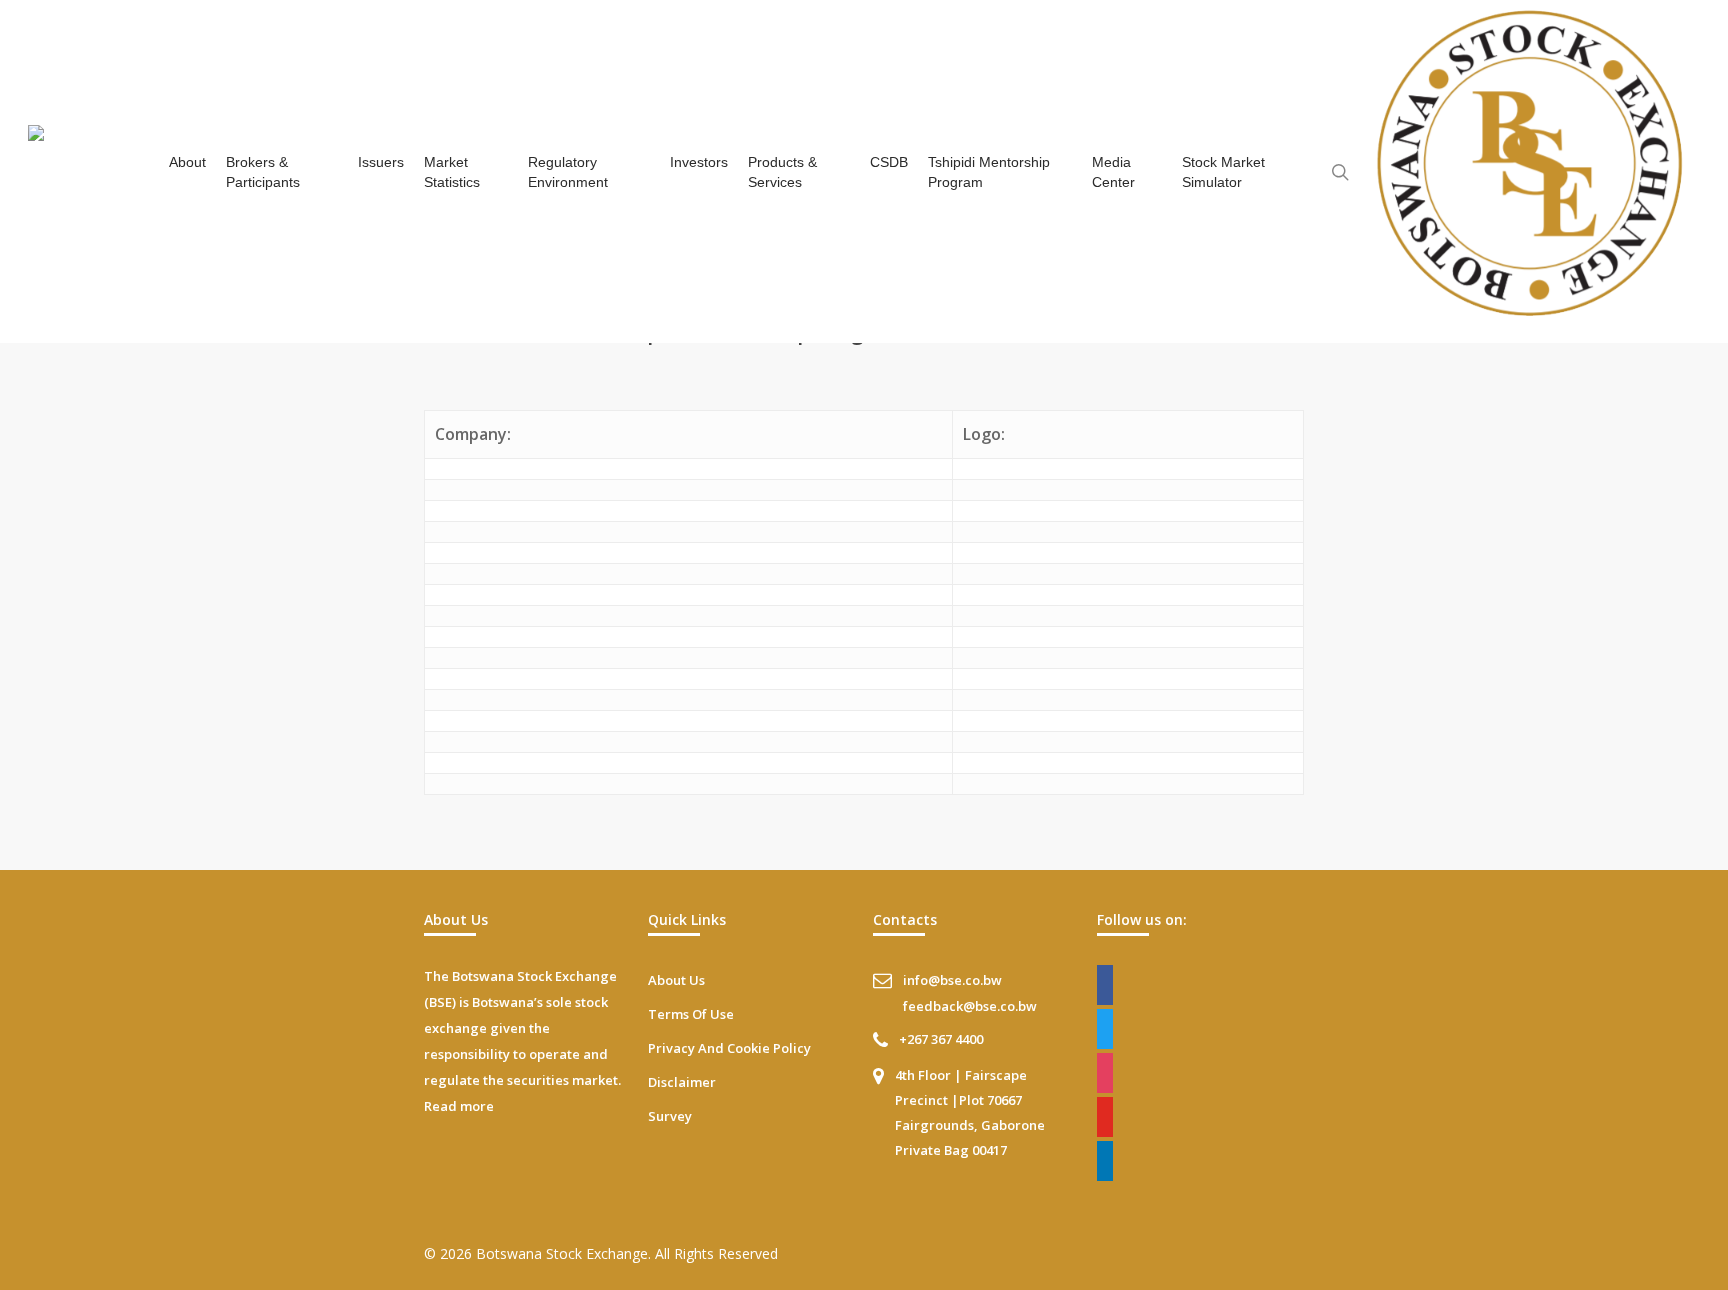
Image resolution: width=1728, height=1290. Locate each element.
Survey (670, 1116)
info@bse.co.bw (952, 980)
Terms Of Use (691, 1014)
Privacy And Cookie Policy (729, 1048)
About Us (676, 980)
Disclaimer (682, 1082)
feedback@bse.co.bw (970, 1006)
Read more (459, 1106)
